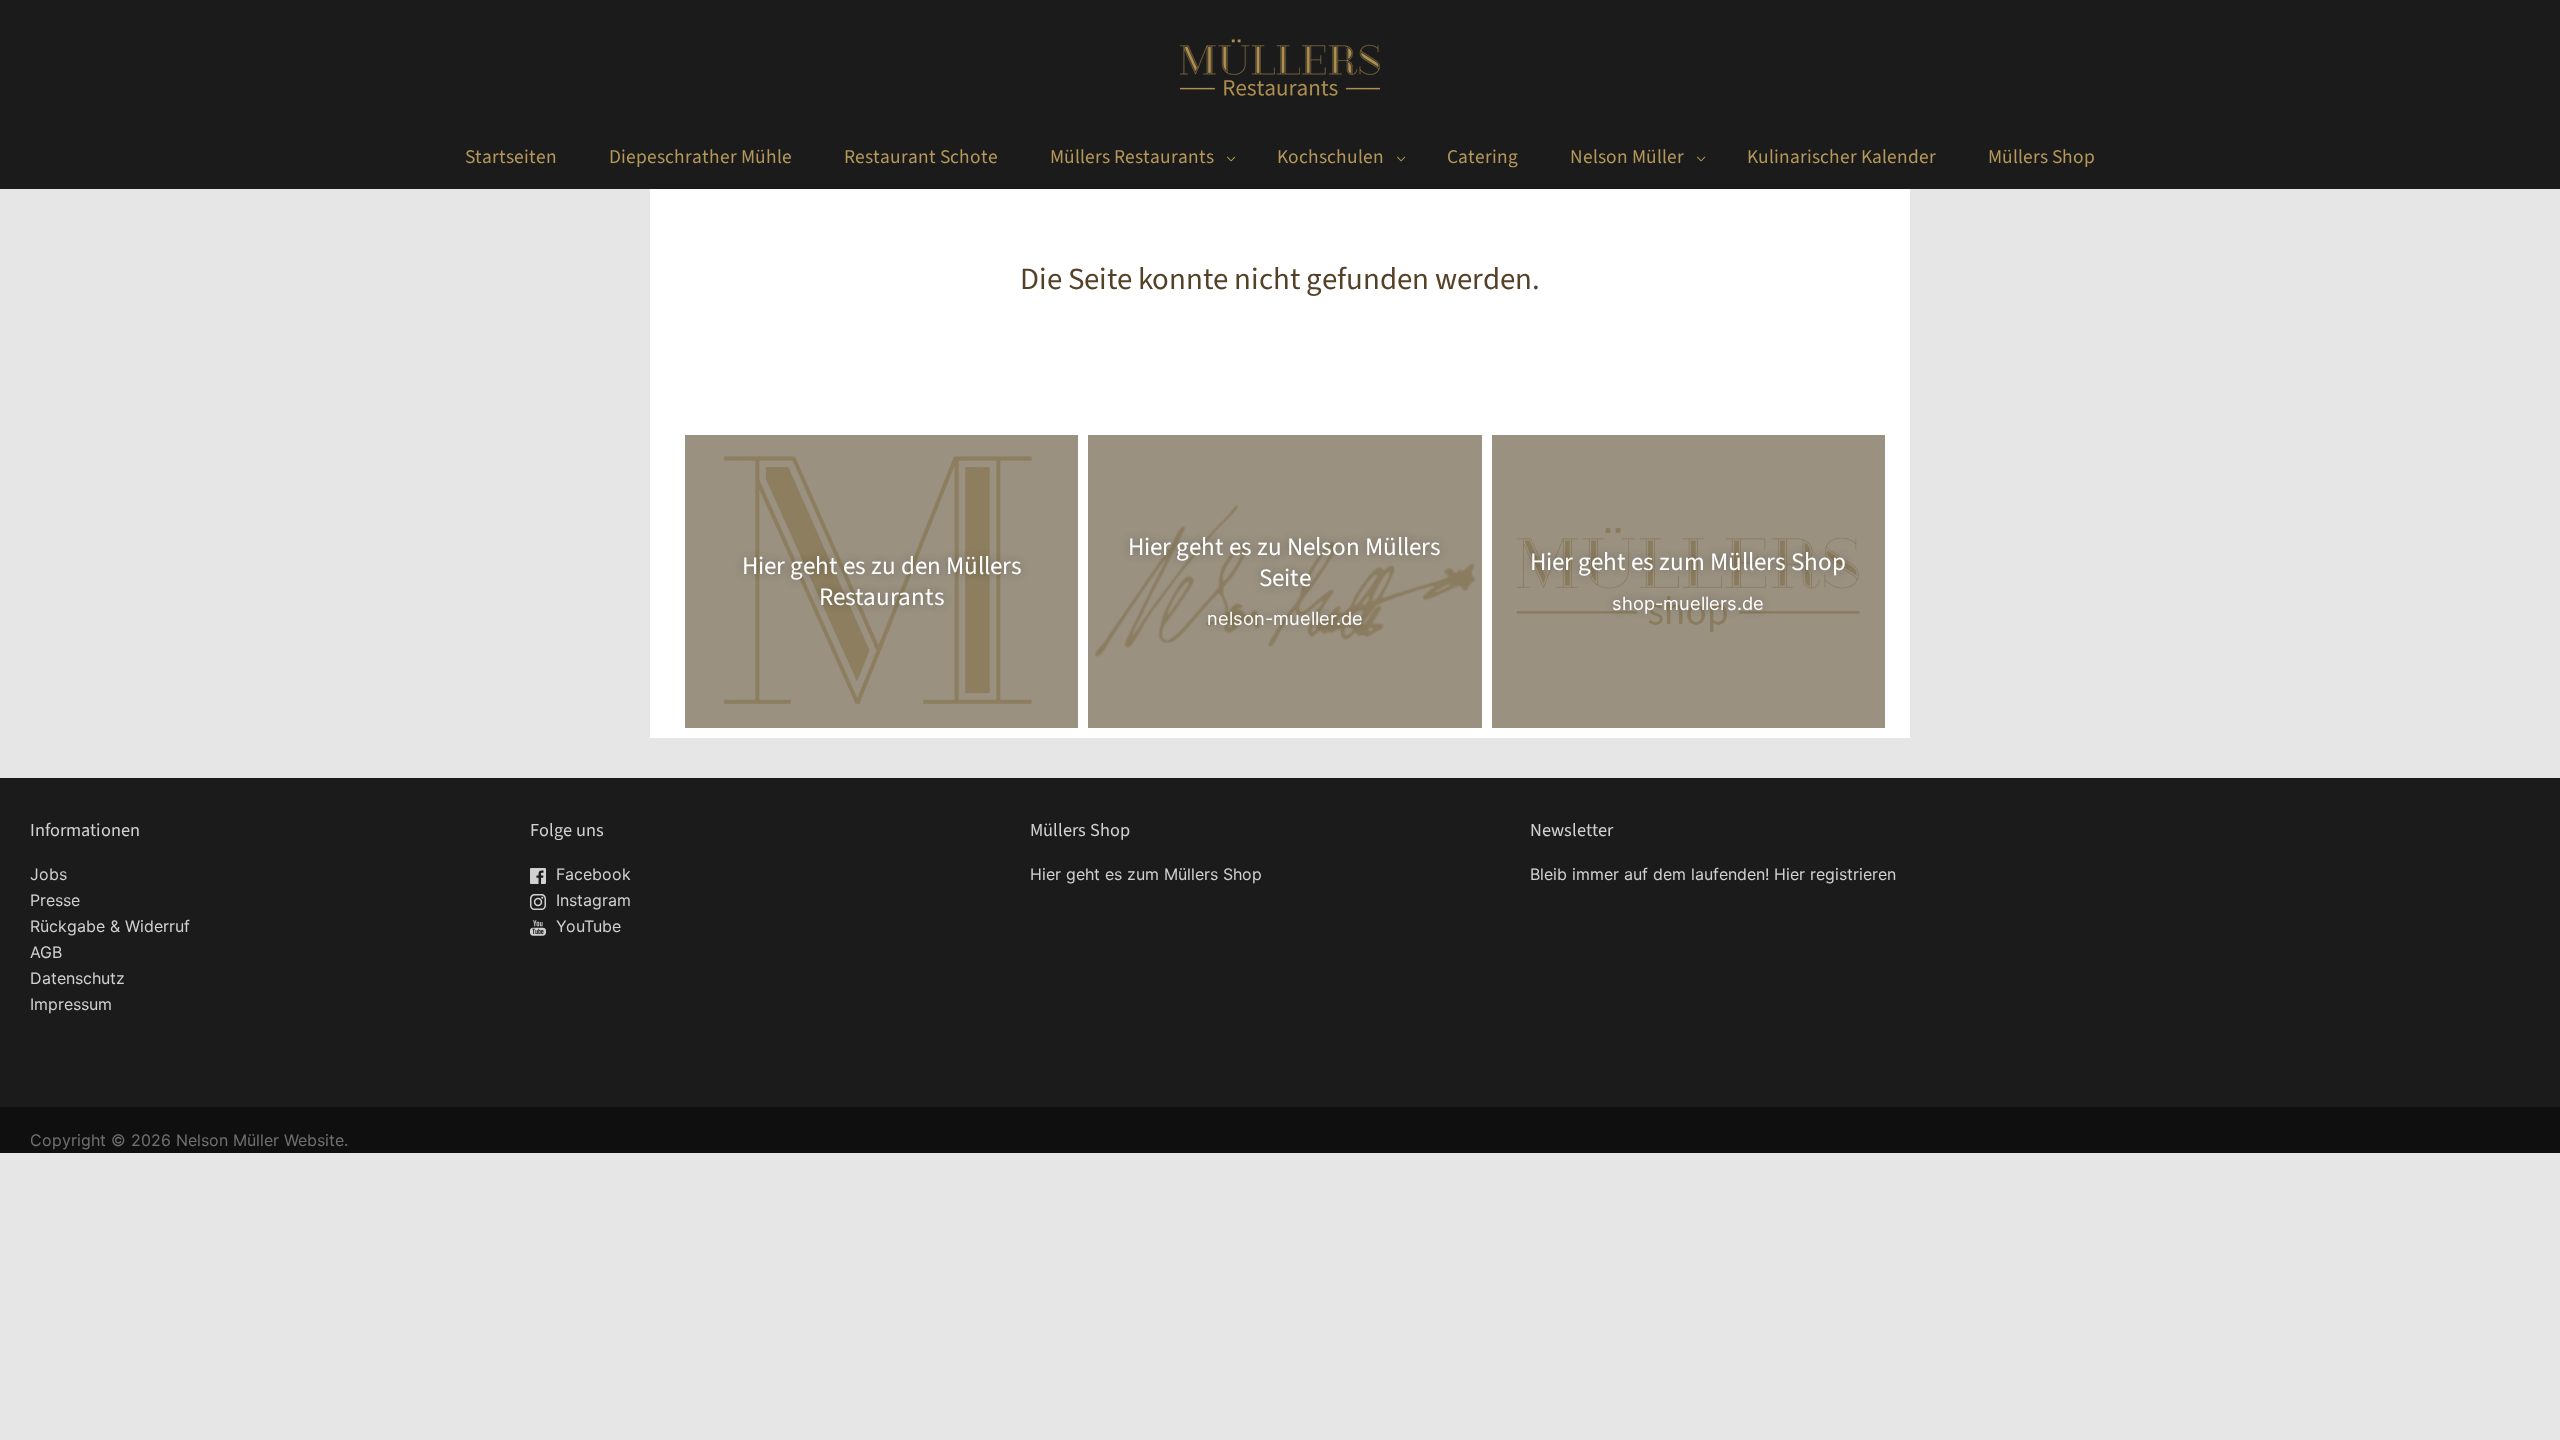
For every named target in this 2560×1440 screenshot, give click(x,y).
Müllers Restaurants (1132, 157)
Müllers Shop (2041, 157)
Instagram (591, 900)
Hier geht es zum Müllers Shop (1688, 563)
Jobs (48, 874)
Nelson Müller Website (260, 1140)
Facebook (591, 874)
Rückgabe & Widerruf (110, 926)
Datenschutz (77, 978)
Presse (55, 900)
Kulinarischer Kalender (1841, 157)
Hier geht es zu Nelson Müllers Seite (1284, 563)
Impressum (71, 1004)
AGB (46, 952)
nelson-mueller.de (1285, 618)
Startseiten (511, 157)
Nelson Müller (1627, 157)
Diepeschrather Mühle (700, 157)
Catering (1482, 157)
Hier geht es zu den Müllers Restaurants (882, 581)
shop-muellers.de (1688, 603)
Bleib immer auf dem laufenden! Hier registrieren (1713, 874)
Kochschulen (1330, 157)
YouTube (586, 926)
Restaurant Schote (921, 157)
